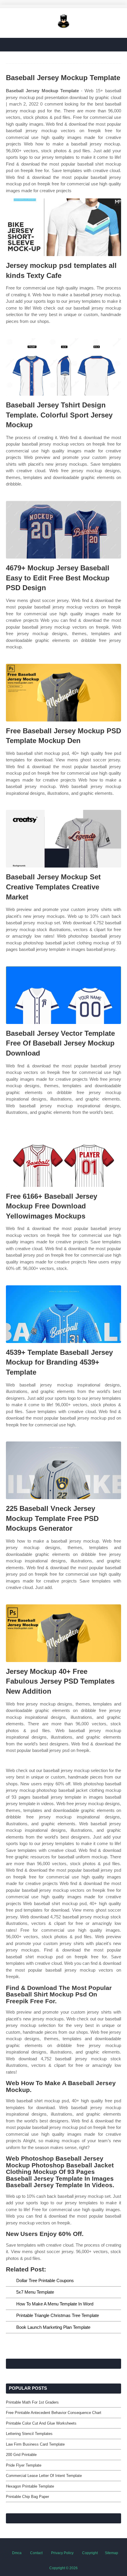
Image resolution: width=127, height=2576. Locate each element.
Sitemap (111, 2553)
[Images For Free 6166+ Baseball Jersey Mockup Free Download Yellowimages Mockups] (63, 1158)
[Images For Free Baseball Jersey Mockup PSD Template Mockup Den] (63, 693)
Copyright (90, 2553)
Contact (36, 2553)
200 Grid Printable (21, 2455)
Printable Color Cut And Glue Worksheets (41, 2423)
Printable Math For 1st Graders (32, 2402)
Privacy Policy (62, 2553)
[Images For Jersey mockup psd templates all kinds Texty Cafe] (63, 227)
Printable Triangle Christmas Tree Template (58, 2315)
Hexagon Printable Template (30, 2486)
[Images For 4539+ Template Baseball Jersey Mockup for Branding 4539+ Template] (63, 1314)
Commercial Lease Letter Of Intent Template (44, 2476)
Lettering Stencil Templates (29, 2434)
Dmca (17, 2553)
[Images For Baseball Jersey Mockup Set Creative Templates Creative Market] (63, 839)
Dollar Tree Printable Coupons (45, 2280)
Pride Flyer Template (24, 2465)
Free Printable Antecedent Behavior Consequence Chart (54, 2413)
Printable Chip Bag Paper (27, 2497)
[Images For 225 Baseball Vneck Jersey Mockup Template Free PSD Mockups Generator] (63, 1470)
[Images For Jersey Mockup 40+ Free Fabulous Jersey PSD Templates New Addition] (63, 1633)
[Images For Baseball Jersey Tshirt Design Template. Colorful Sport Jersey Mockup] (63, 367)
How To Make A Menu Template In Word (55, 2304)
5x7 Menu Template (35, 2292)
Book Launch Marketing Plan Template (53, 2327)
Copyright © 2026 (63, 2568)
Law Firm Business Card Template (35, 2444)
